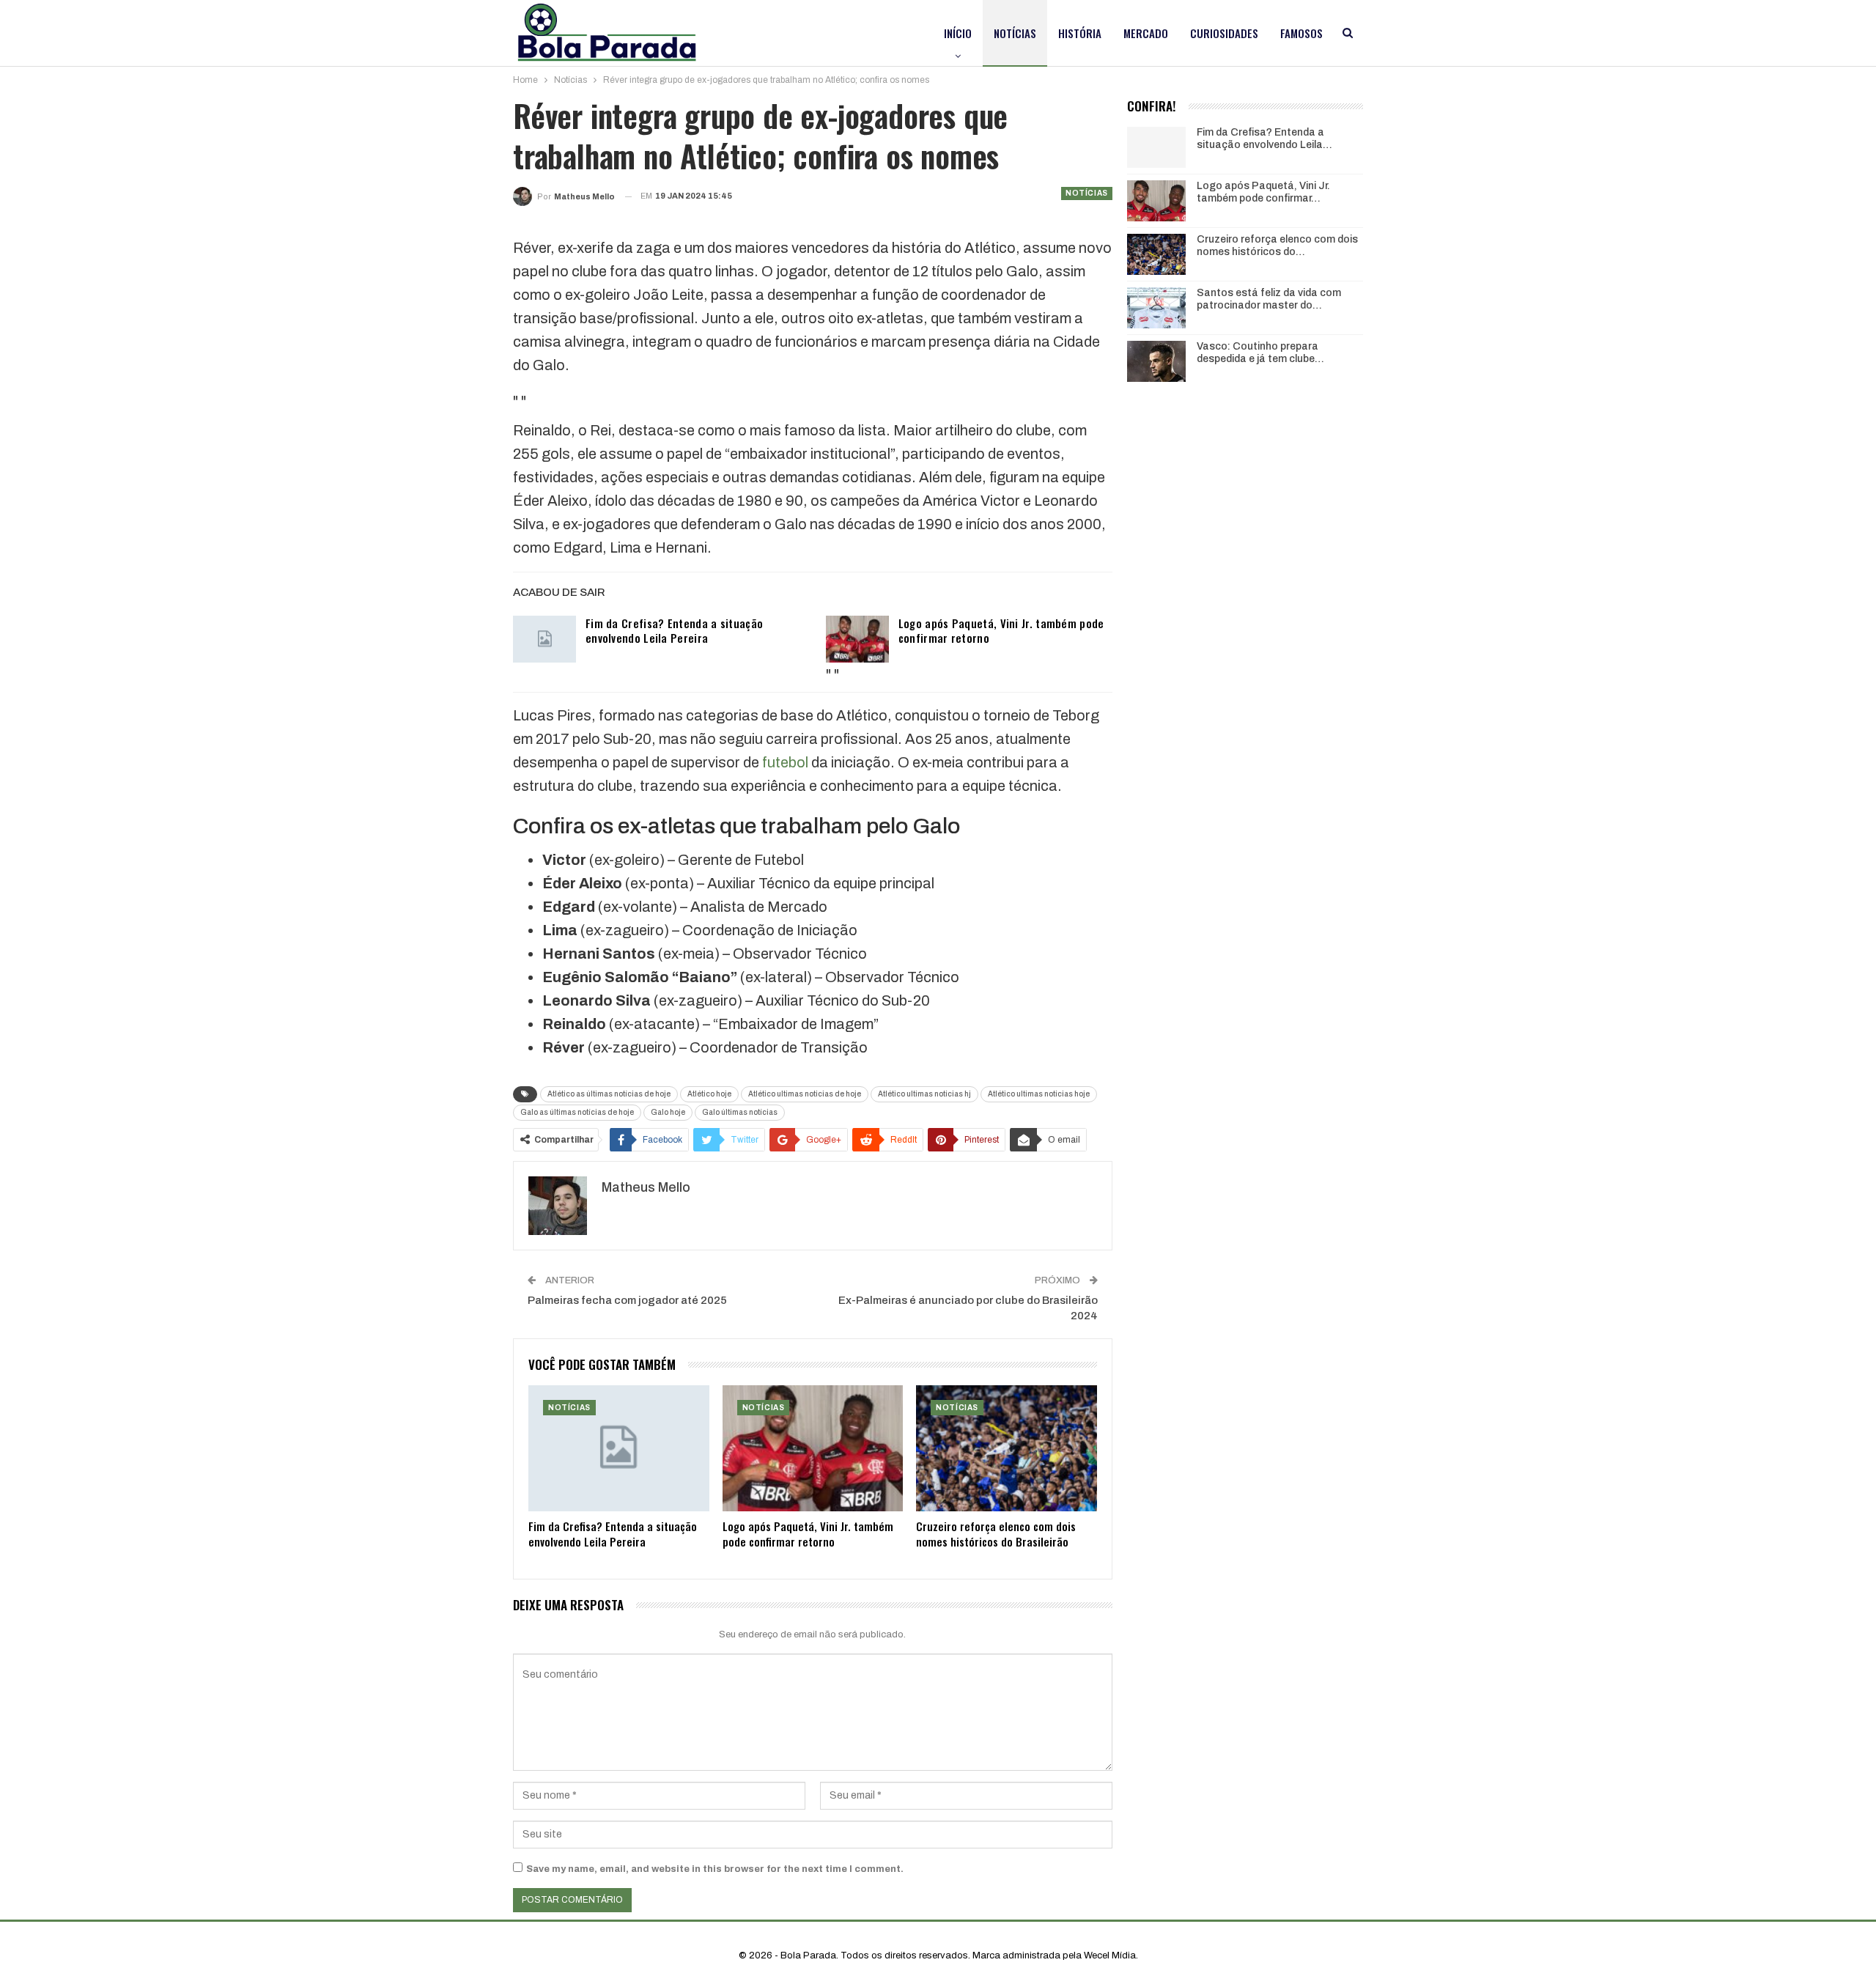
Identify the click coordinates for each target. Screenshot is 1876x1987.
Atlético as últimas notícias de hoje (609, 1094)
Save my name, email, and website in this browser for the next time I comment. (715, 1869)
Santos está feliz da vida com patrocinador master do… (1269, 299)
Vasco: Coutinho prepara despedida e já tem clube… (1260, 353)
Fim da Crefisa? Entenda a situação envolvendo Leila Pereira (674, 630)
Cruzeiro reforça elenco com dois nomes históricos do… (1277, 246)
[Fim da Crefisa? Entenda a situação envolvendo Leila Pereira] (544, 639)
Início (958, 33)
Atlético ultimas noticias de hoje (805, 1094)
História (1080, 33)
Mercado (1146, 33)
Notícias (1015, 33)
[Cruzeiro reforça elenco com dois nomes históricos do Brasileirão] (1007, 1449)
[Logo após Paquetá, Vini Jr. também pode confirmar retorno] (857, 639)
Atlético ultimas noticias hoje (1039, 1094)
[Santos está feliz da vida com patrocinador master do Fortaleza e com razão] (1156, 308)
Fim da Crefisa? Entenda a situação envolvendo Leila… (1264, 139)
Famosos (1301, 33)
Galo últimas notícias (740, 1112)
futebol (785, 762)
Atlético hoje (709, 1094)
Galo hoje (668, 1112)
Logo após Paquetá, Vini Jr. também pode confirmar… (1263, 192)
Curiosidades (1224, 33)
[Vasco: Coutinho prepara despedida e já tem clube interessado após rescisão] (1156, 361)
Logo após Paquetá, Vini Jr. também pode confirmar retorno (1001, 630)
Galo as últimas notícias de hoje (577, 1112)
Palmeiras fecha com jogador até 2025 (627, 1300)
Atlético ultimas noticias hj (924, 1094)
